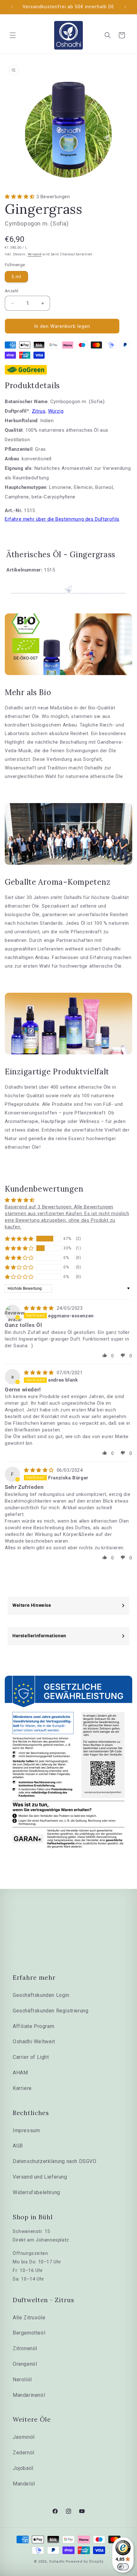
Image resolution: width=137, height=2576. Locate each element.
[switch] (123, 2567)
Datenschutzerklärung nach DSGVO (55, 2161)
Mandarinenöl (29, 2395)
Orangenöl (25, 2364)
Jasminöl (24, 2437)
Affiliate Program (33, 2026)
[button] (13, 35)
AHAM (20, 2073)
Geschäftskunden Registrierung (50, 2011)
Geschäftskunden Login (41, 1995)
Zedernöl (24, 2453)
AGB (18, 2146)
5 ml (16, 277)
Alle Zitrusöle (29, 2318)
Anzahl (11, 291)
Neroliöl (22, 2380)
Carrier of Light (31, 2057)
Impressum (26, 2130)
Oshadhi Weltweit (34, 2042)
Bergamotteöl (29, 2333)
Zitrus (39, 411)
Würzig (56, 411)
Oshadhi (57, 2562)
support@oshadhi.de (36, 1963)
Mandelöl (24, 2484)
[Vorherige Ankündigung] (12, 7)
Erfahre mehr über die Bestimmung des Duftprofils (62, 519)
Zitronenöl (25, 2348)
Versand (35, 254)
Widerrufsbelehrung (36, 2192)
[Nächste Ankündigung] (125, 7)
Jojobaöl (23, 2468)
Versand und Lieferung (40, 2177)
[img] (40, 1308)
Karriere (22, 2088)
